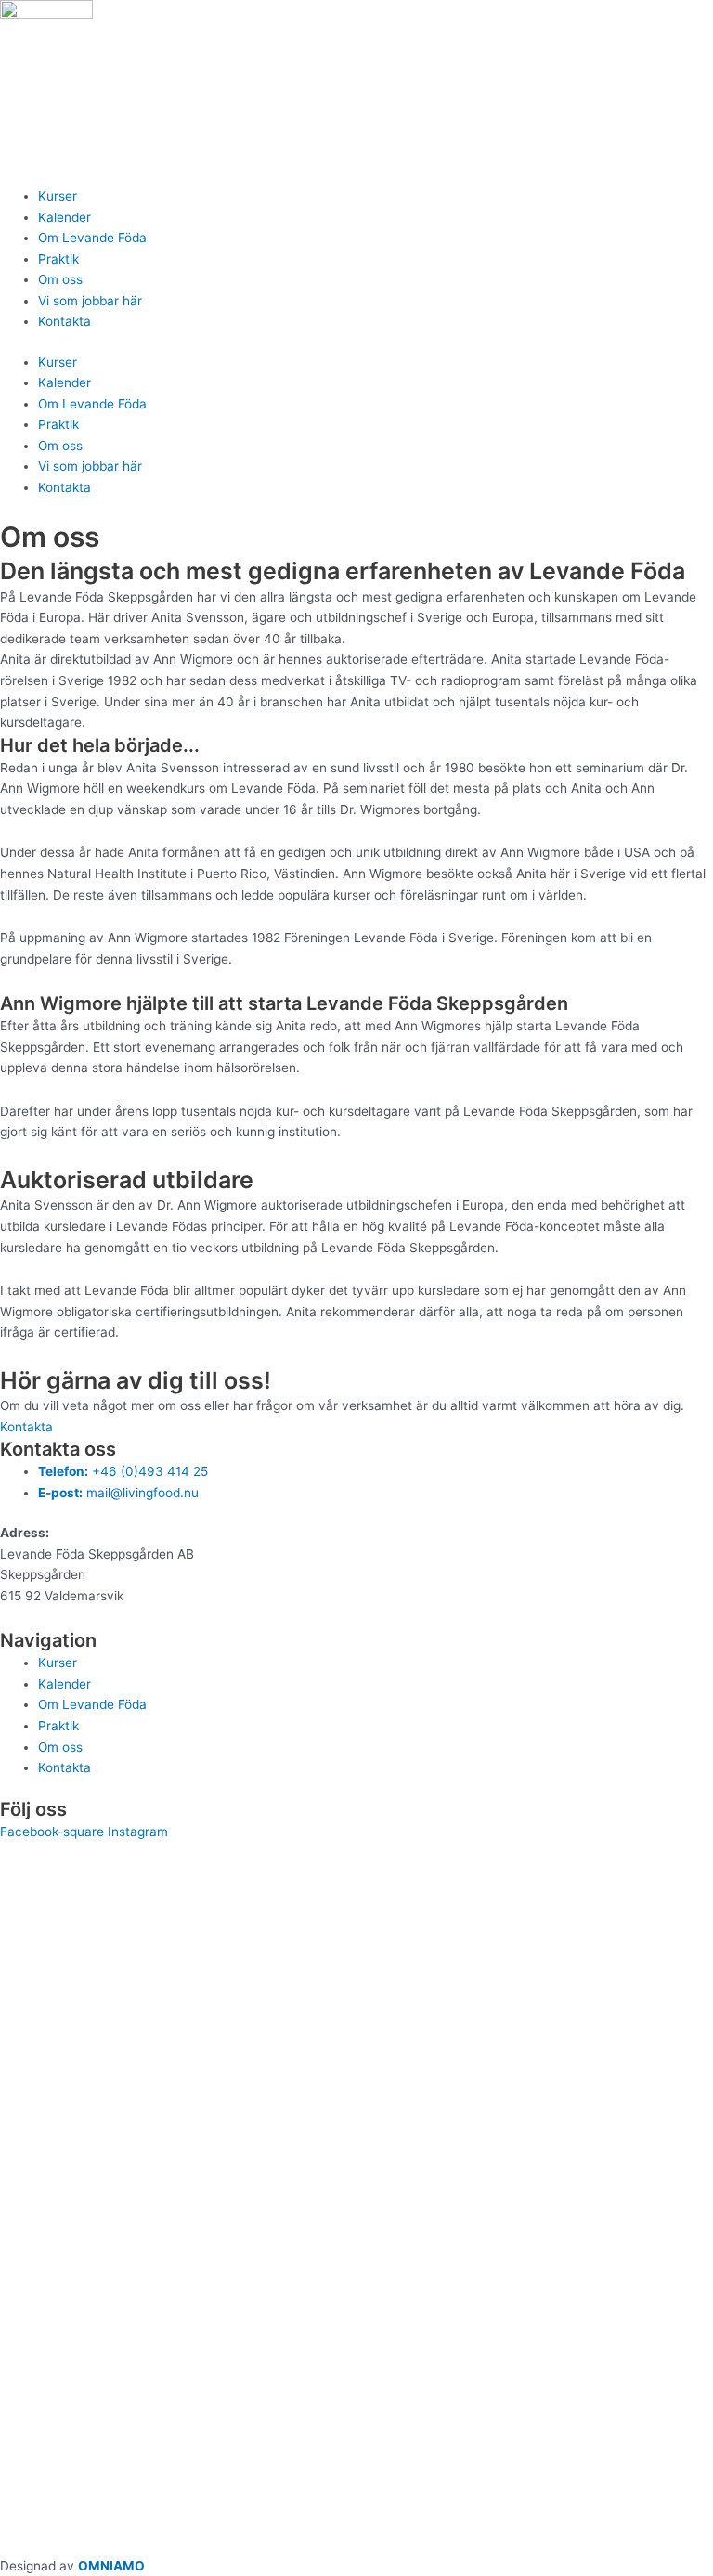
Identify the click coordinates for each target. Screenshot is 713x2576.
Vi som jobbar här (90, 301)
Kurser (58, 196)
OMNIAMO (111, 2566)
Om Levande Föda (92, 238)
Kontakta (65, 321)
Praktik (58, 259)
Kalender (65, 217)
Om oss (60, 279)
